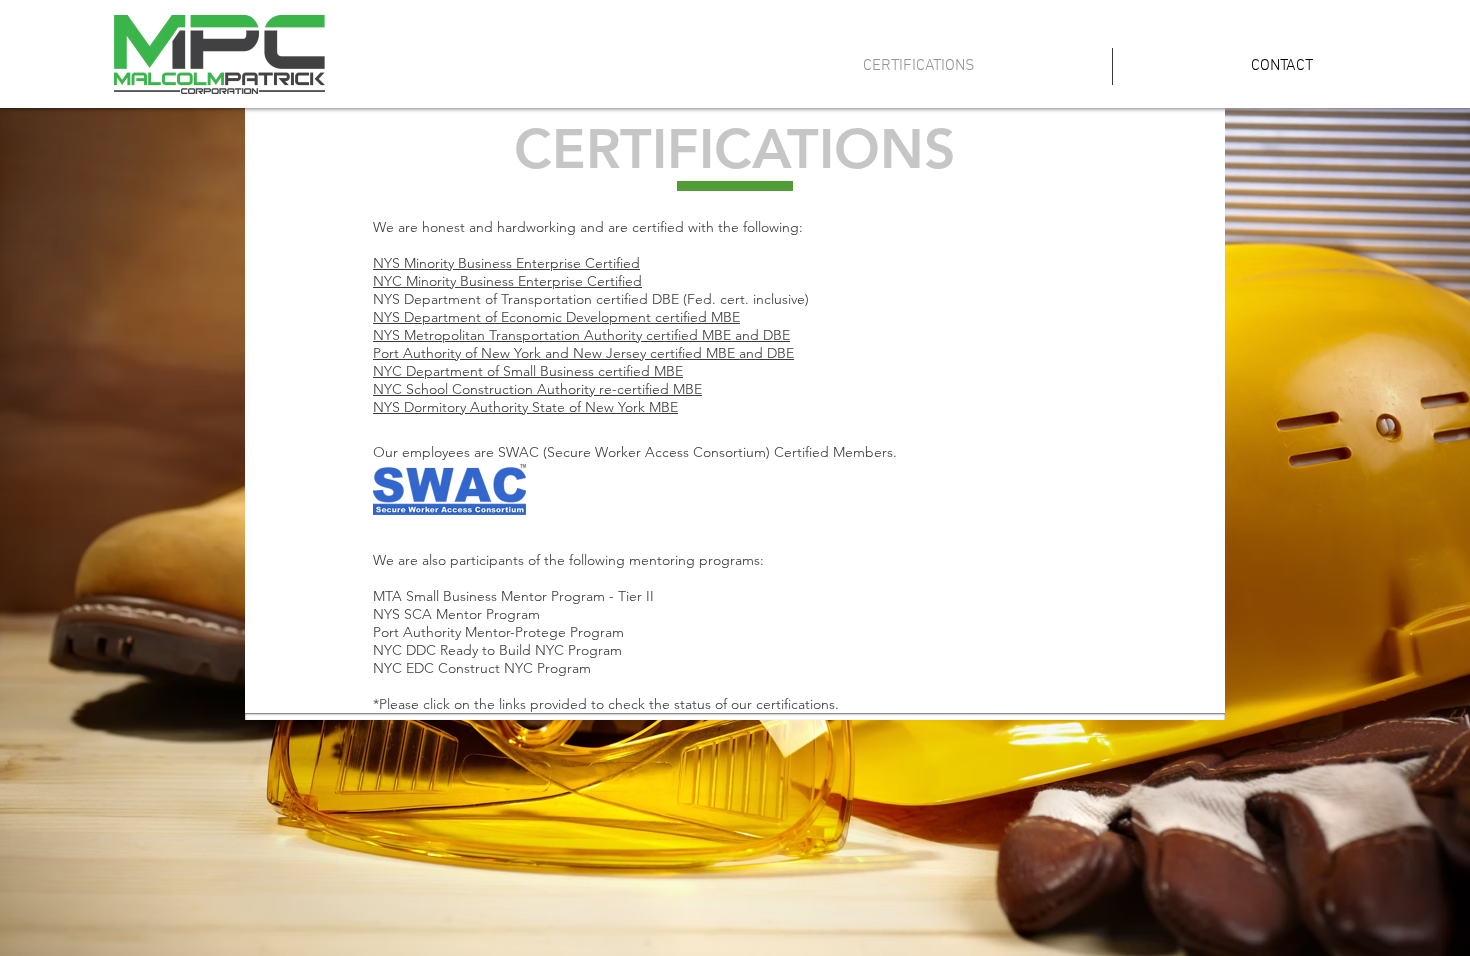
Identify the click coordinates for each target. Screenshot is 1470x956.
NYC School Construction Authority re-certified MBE (537, 389)
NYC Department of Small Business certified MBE (528, 371)
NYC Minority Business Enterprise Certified (507, 281)
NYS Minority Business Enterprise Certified (506, 263)
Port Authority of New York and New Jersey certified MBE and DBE (583, 353)
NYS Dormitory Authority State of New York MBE (525, 407)
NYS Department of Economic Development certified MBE (556, 317)
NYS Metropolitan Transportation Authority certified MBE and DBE (581, 335)
